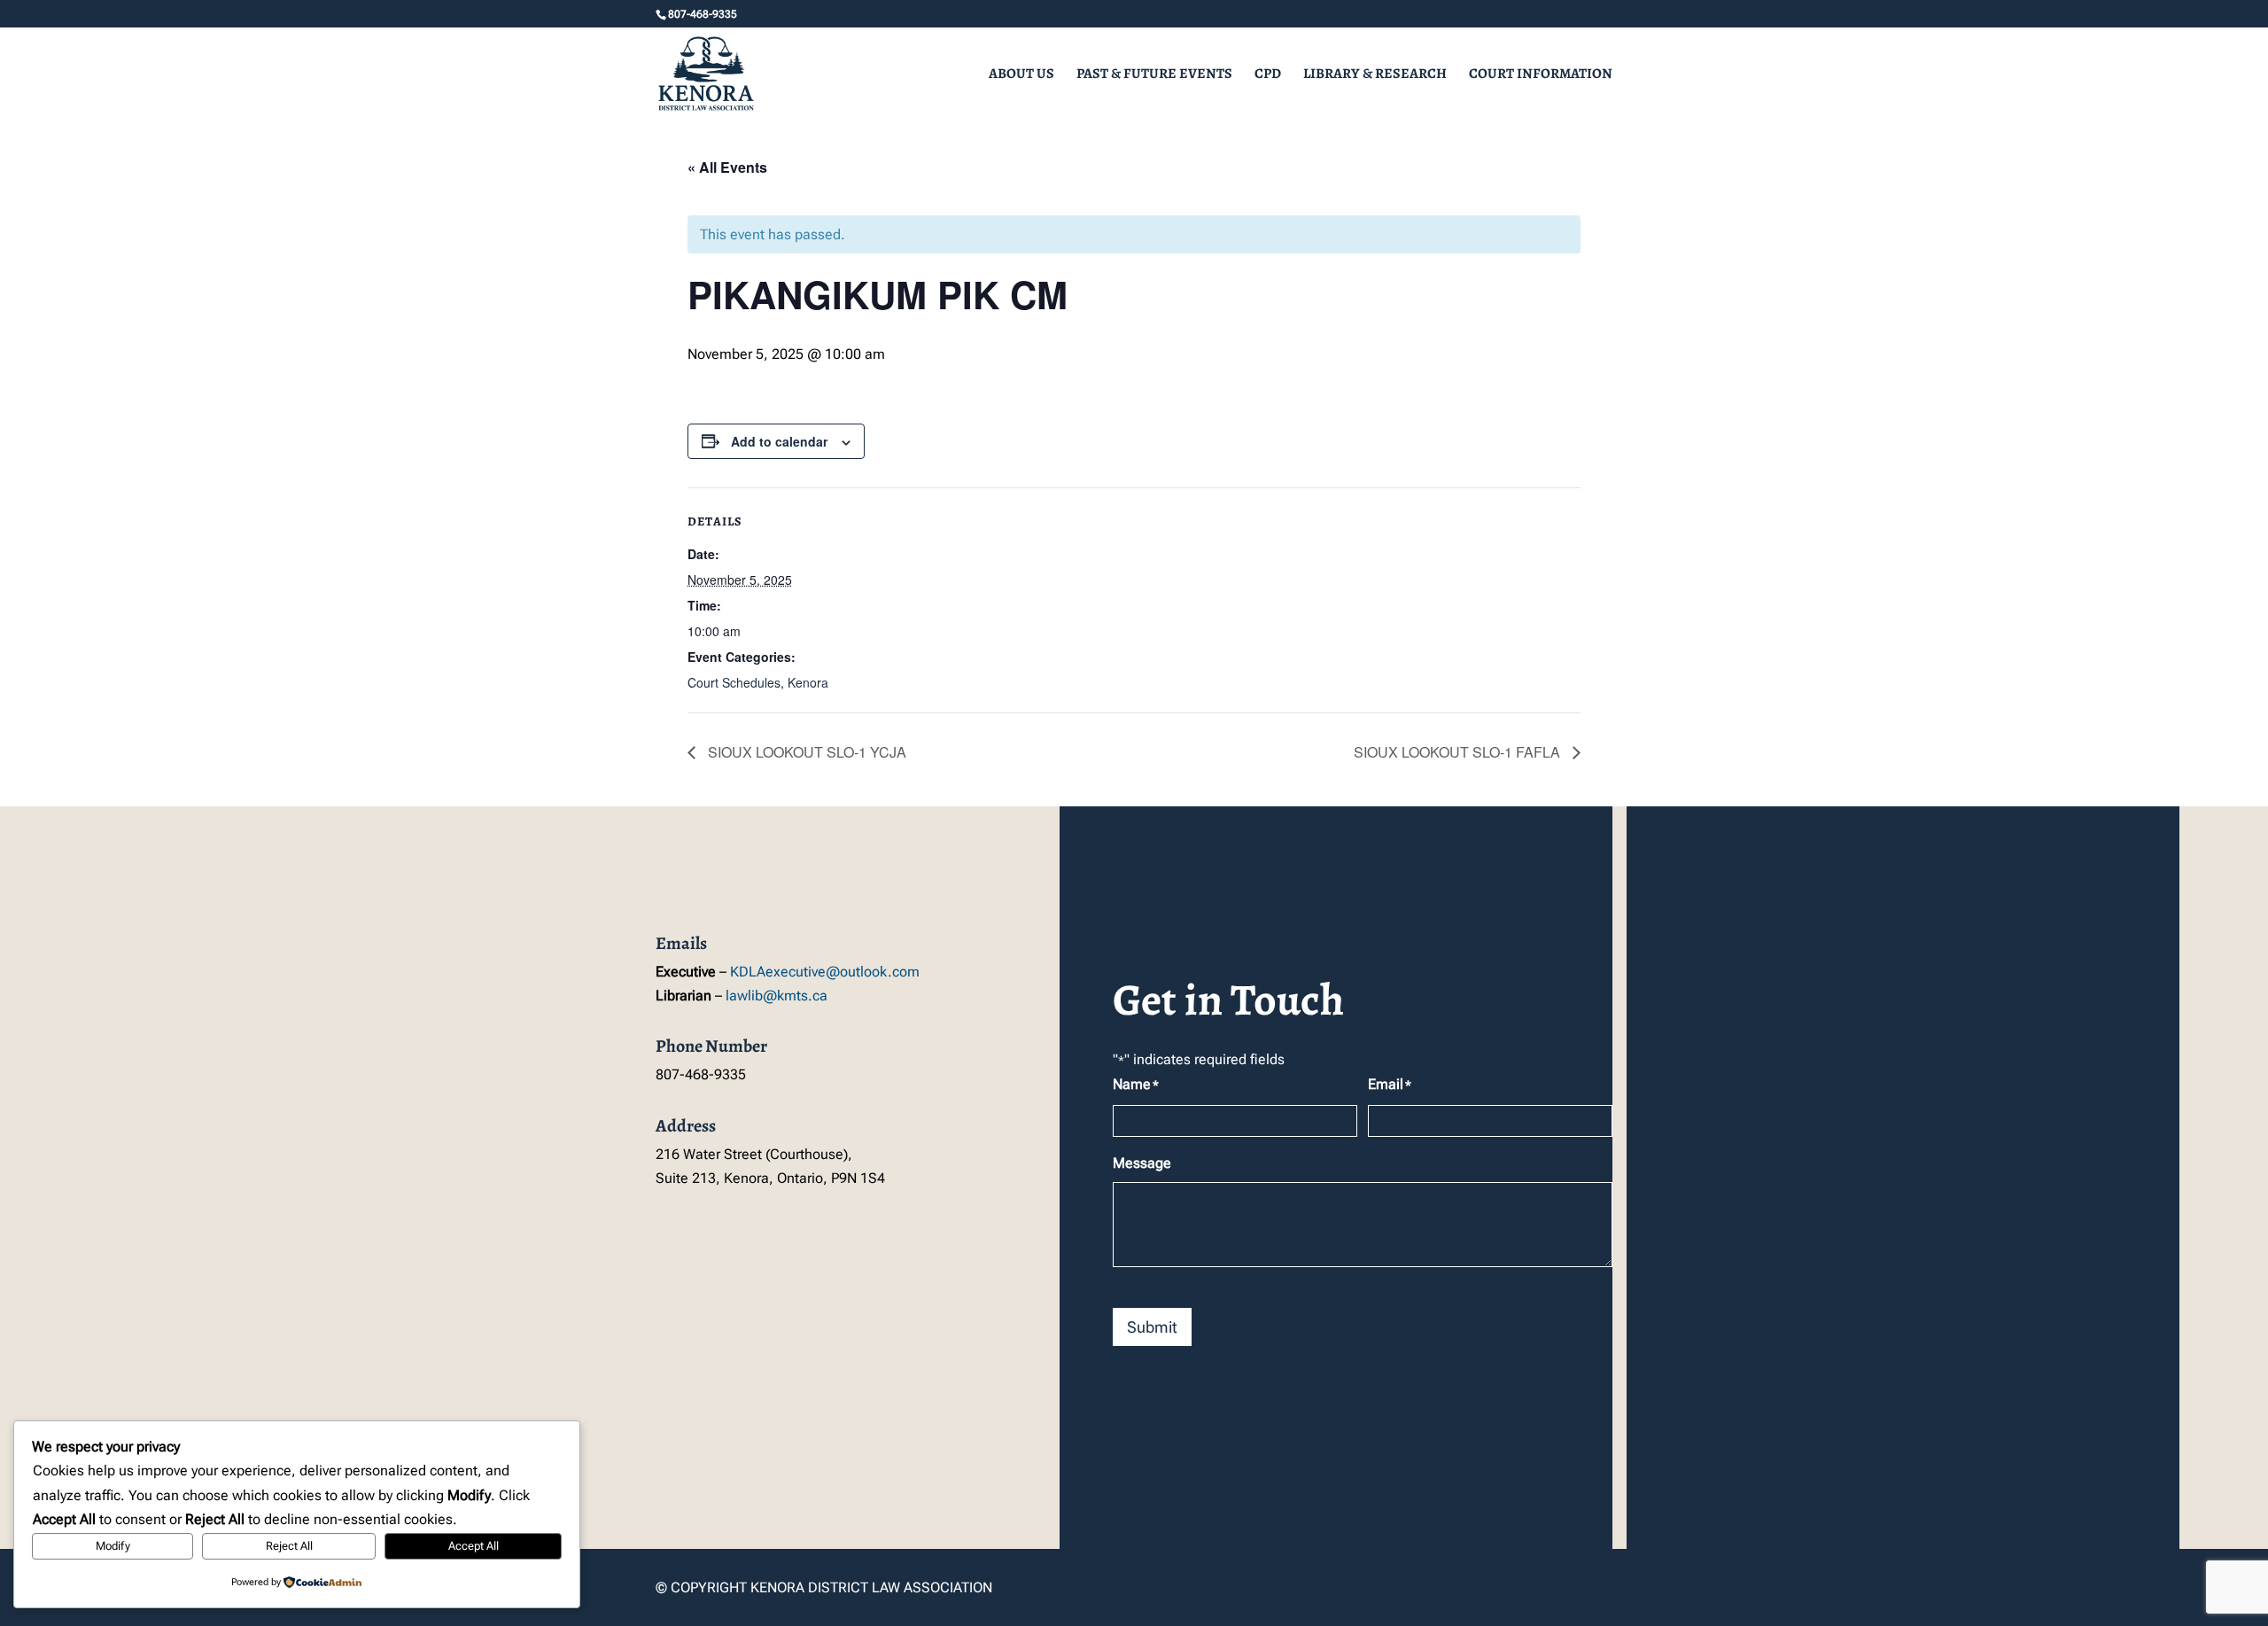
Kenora (808, 682)
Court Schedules (734, 682)
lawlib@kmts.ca (777, 996)
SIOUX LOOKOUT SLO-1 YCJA (805, 752)
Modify (113, 1546)
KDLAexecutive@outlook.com (825, 972)
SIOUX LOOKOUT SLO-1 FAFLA (1459, 752)
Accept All (474, 1546)
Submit (1152, 1327)
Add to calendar (779, 441)
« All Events (727, 167)
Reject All (289, 1546)
